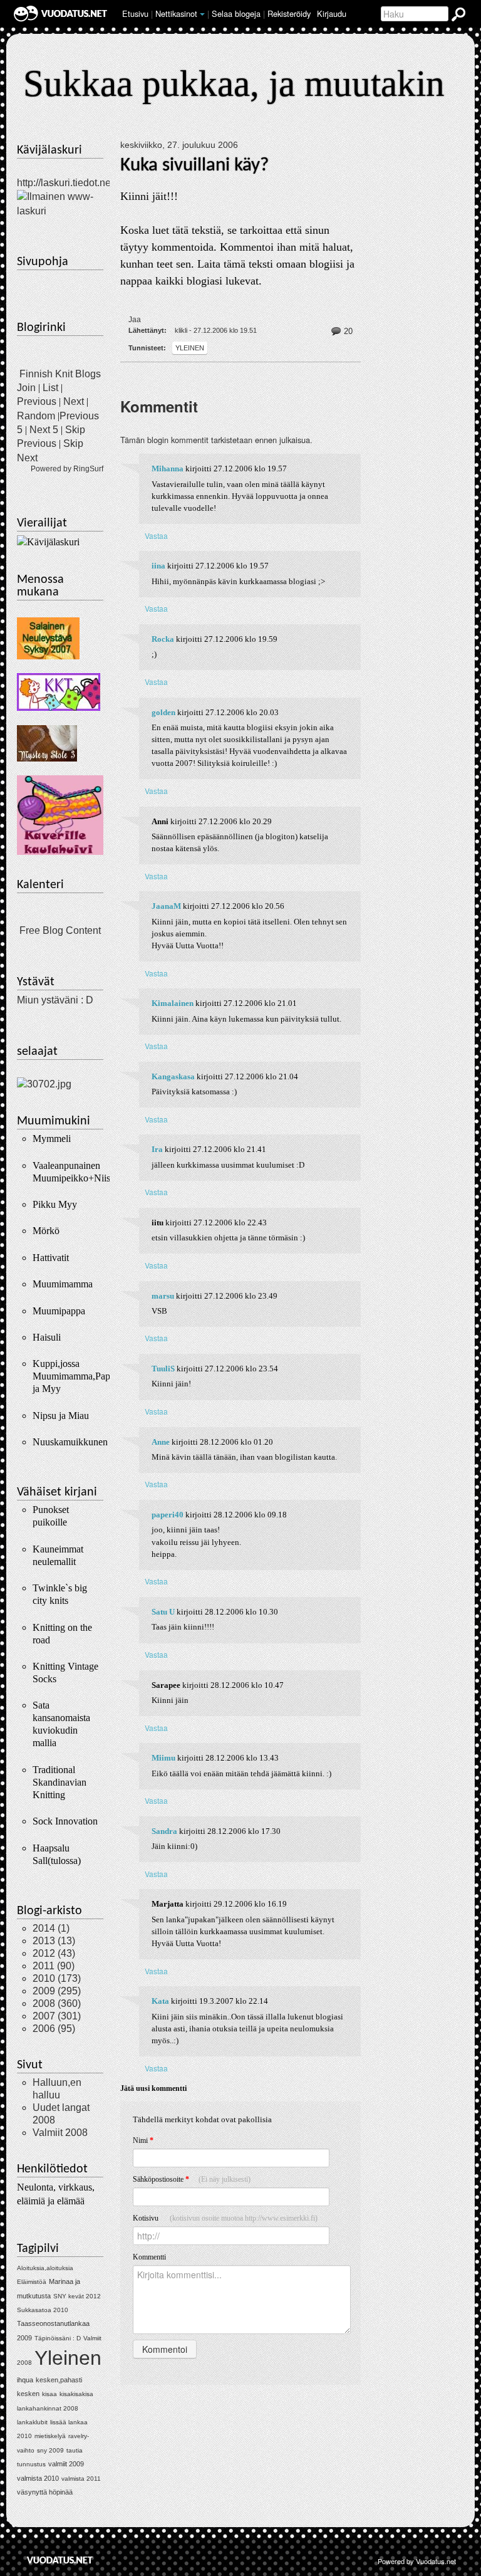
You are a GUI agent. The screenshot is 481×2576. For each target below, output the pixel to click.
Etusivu (135, 13)
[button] (202, 14)
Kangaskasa (173, 1077)
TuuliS (163, 1369)
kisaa (49, 2394)
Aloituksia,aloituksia (45, 2268)
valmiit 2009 (66, 2464)
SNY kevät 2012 (77, 2296)
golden (163, 713)
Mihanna (168, 469)
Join (26, 388)
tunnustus (31, 2464)
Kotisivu (225, 2218)
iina (158, 566)
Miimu (163, 1758)
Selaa (236, 13)
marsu (163, 1296)
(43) (54, 1953)
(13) (54, 1941)
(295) (57, 1991)
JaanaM (166, 906)
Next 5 (44, 430)
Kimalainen (173, 1003)
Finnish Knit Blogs (60, 374)
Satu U (163, 1612)
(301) (57, 2016)
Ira (157, 1149)
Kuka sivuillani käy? (194, 165)
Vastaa (156, 536)
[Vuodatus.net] (60, 2560)
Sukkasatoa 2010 (43, 2310)
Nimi (143, 2140)
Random (36, 416)
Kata (160, 2001)
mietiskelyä (50, 2436)
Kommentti (149, 2257)
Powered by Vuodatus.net (417, 2561)
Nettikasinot (176, 13)
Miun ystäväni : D (55, 1000)
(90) (54, 1966)
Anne (161, 1442)
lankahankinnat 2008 (48, 2408)
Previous (37, 401)
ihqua (25, 2380)
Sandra (164, 1831)
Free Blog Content (60, 930)
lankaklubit (32, 2422)
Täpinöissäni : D (58, 2338)
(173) (57, 1978)
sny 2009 (50, 2450)
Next (74, 401)
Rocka (163, 639)
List (50, 388)
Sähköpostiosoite (192, 2179)
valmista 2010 (38, 2478)
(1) (51, 1928)
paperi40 (168, 1515)
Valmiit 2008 (60, 2133)
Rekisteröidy (289, 13)
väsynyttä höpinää (45, 2492)
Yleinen (190, 348)
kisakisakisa (76, 2394)
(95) (54, 2029)
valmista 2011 (81, 2479)
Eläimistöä (32, 2282)
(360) (57, 2003)
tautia (75, 2450)
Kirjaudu (332, 13)
